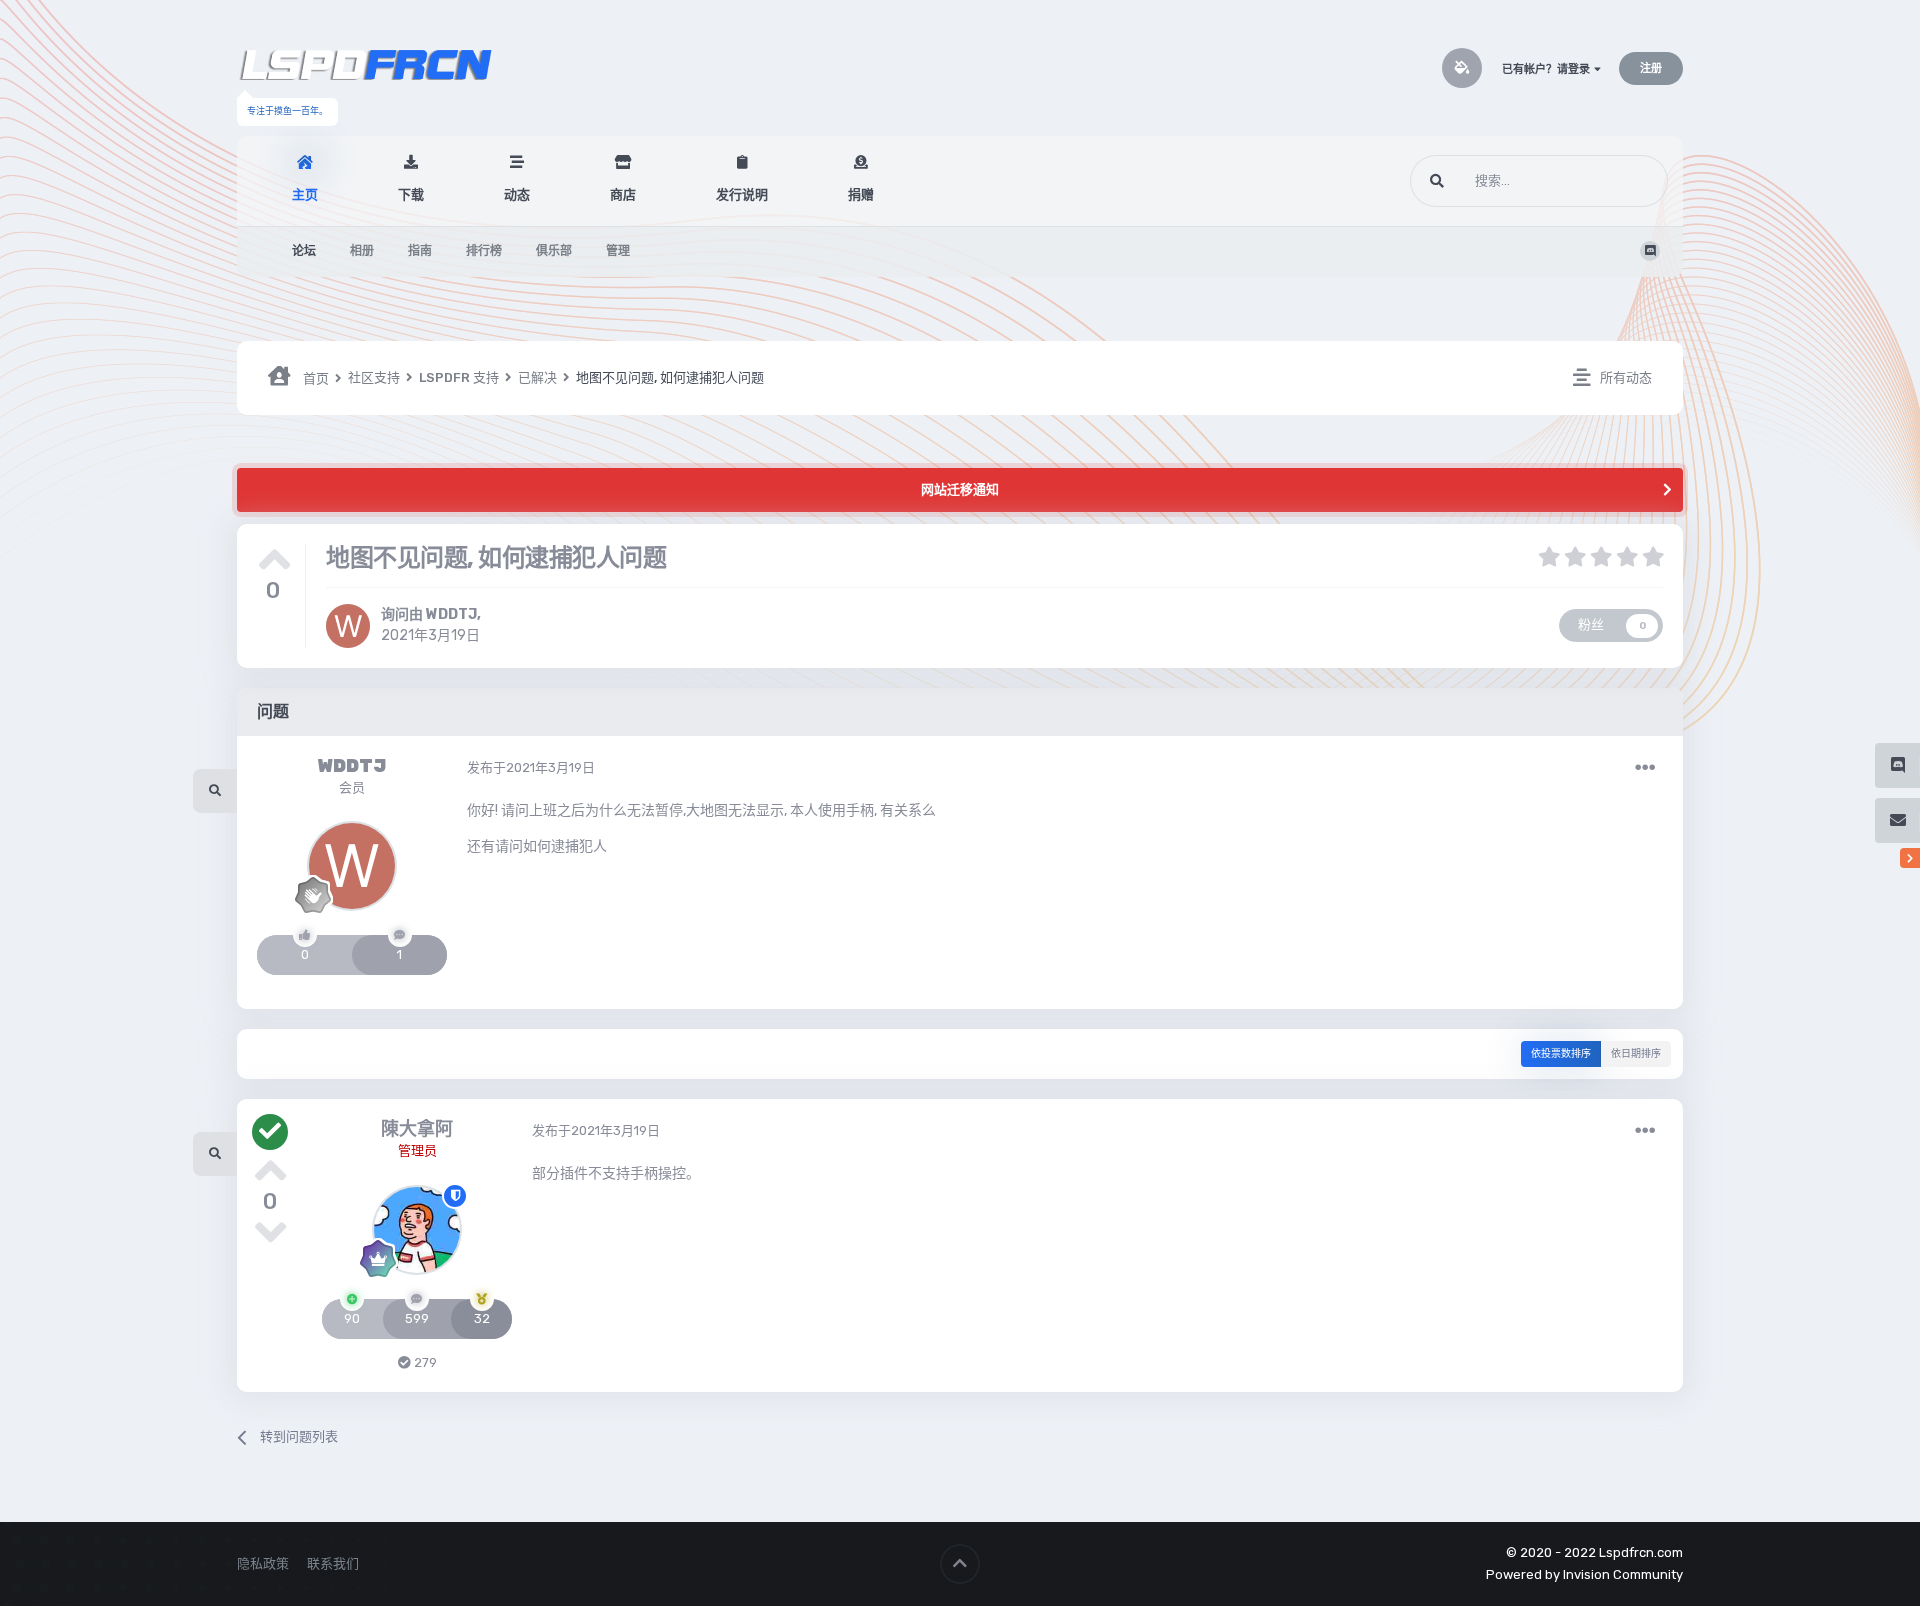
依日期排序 (1636, 1054)
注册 (1651, 68)
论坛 (304, 251)
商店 (623, 194)
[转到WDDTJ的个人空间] (348, 626)
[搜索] (1437, 181)
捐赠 (861, 194)
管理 (618, 251)
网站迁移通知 (960, 489)
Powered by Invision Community (1584, 1574)
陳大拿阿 (417, 1129)
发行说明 (742, 194)
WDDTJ (451, 614)
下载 (411, 194)
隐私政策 (263, 1563)
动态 (517, 194)
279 (424, 1362)
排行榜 (484, 251)
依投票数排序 (1561, 1054)
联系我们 (333, 1563)
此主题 (1623, 181)
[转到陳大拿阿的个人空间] (417, 1230)
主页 (305, 194)
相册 (362, 251)
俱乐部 (554, 251)
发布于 (531, 767)
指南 (420, 251)
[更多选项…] (1645, 768)
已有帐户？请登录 (1548, 69)
